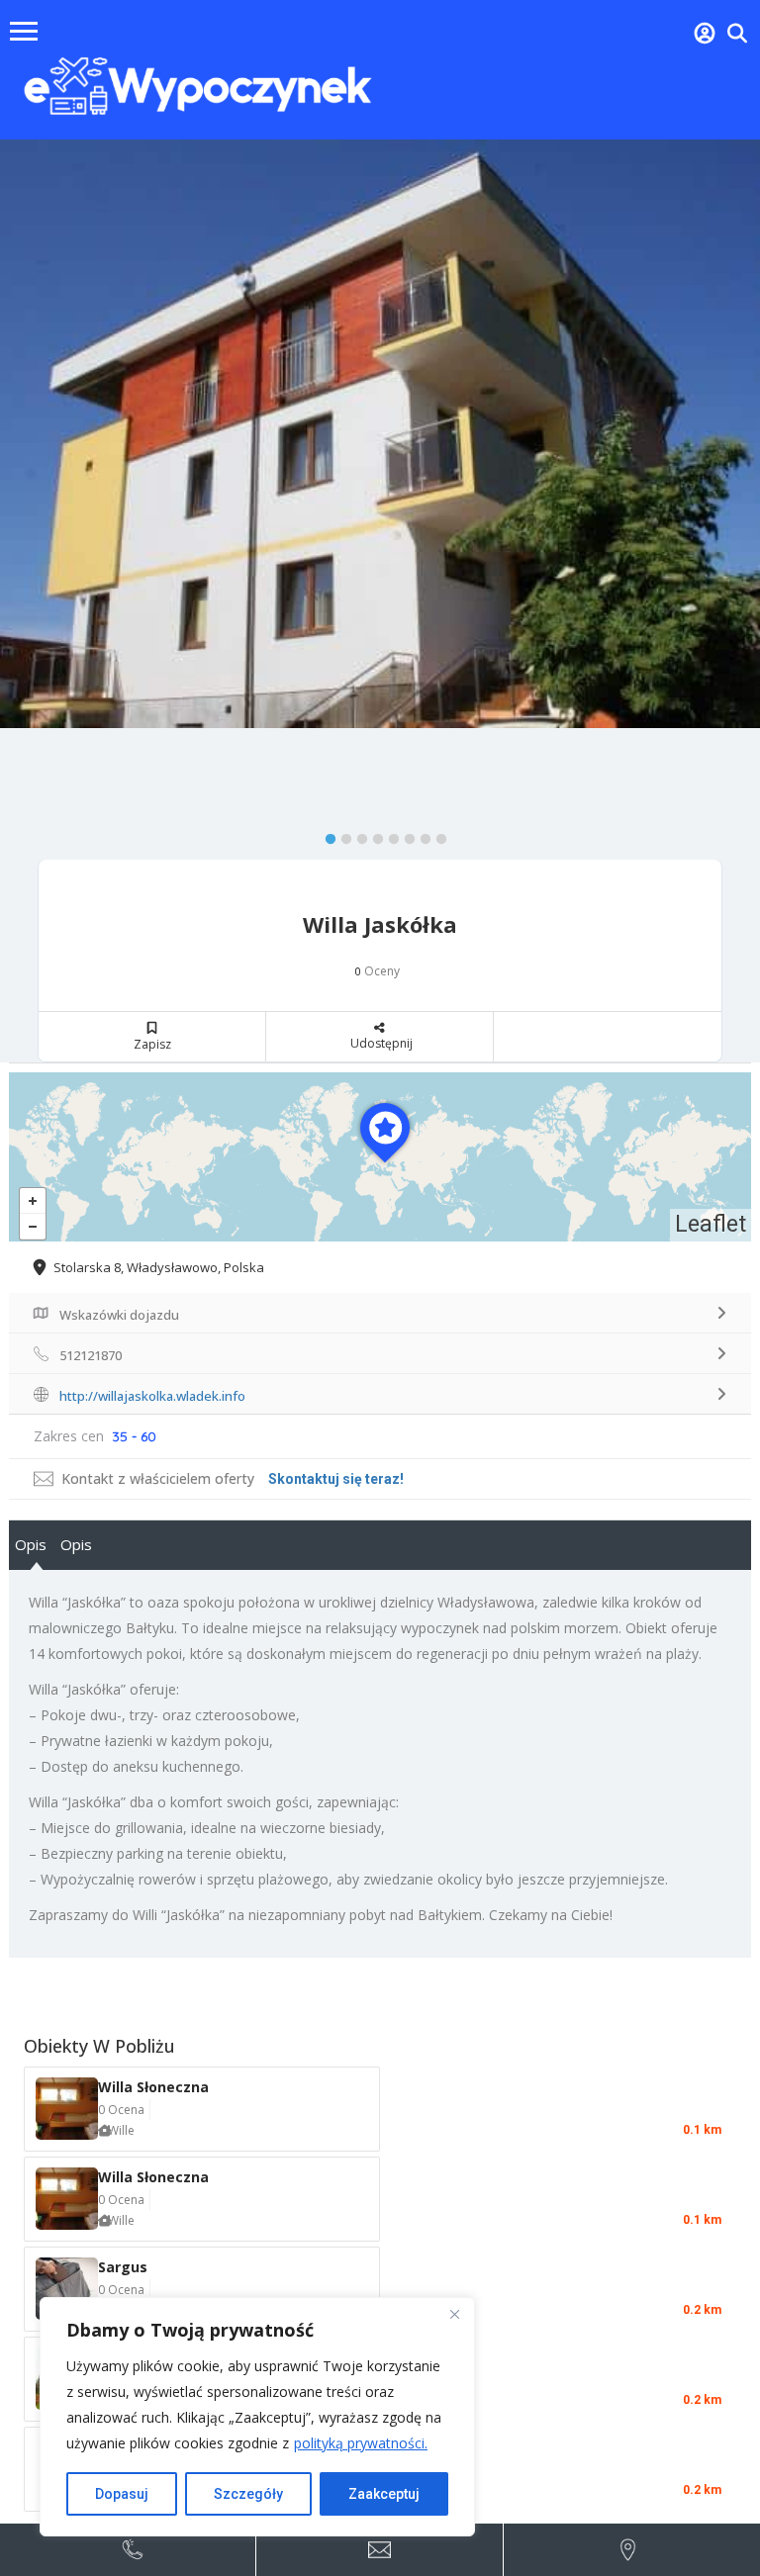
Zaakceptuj (384, 2494)
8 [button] (436, 835)
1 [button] (326, 835)
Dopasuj (122, 2494)
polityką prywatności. (361, 2443)
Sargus (123, 2267)
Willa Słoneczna (153, 2087)
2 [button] (341, 835)
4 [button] (373, 835)
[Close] (454, 2314)
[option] (380, 434)
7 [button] (421, 835)
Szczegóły (248, 2494)
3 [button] (357, 835)
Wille (121, 2130)
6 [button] (405, 835)
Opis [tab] (31, 1544)
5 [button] (389, 835)
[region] (257, 2417)
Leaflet (711, 1224)
